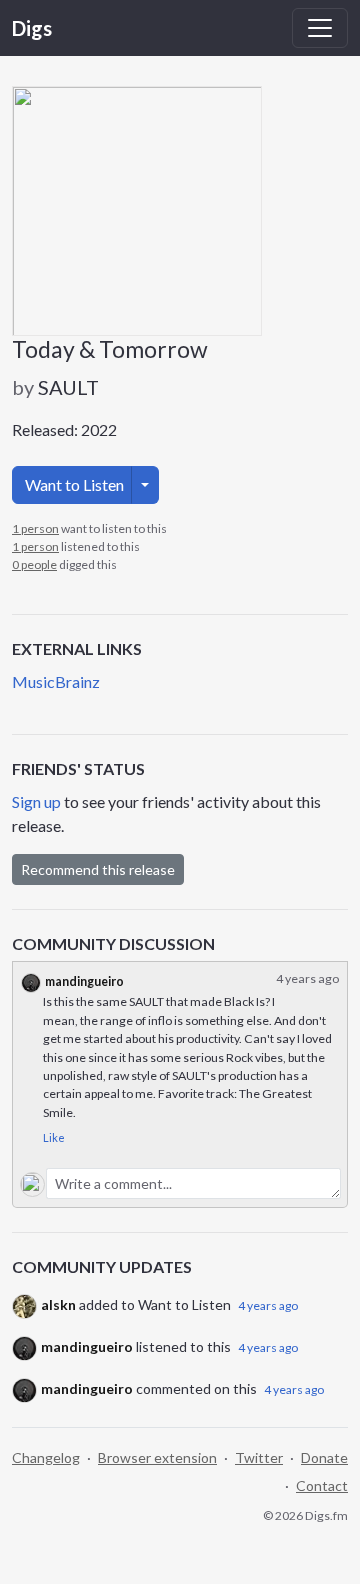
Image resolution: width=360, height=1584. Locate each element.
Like (54, 1137)
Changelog (46, 1457)
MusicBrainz (56, 681)
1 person (35, 528)
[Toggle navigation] (320, 28)
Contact (322, 1485)
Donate (324, 1457)
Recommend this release (98, 869)
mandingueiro (84, 981)
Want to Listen (74, 484)
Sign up (36, 801)
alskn (58, 1304)
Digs (32, 28)
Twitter (259, 1457)
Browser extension (157, 1457)
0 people (34, 564)
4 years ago (268, 1305)
